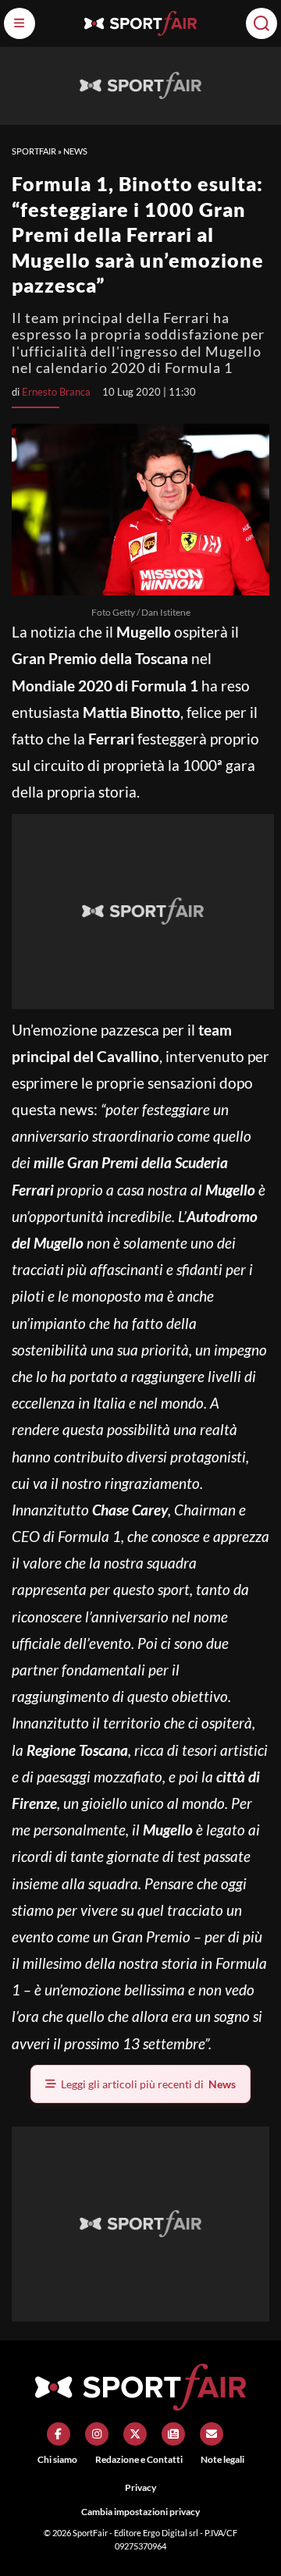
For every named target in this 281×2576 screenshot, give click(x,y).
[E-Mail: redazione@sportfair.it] (212, 2434)
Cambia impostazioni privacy (140, 2512)
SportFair (34, 151)
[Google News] (173, 2434)
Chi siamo (57, 2459)
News (75, 151)
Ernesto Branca (56, 392)
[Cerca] (261, 23)
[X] (135, 2434)
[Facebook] (59, 2434)
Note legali (222, 2459)
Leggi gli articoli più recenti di (148, 2084)
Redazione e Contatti (139, 2459)
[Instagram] (97, 2434)
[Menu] (20, 23)
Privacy (140, 2487)
